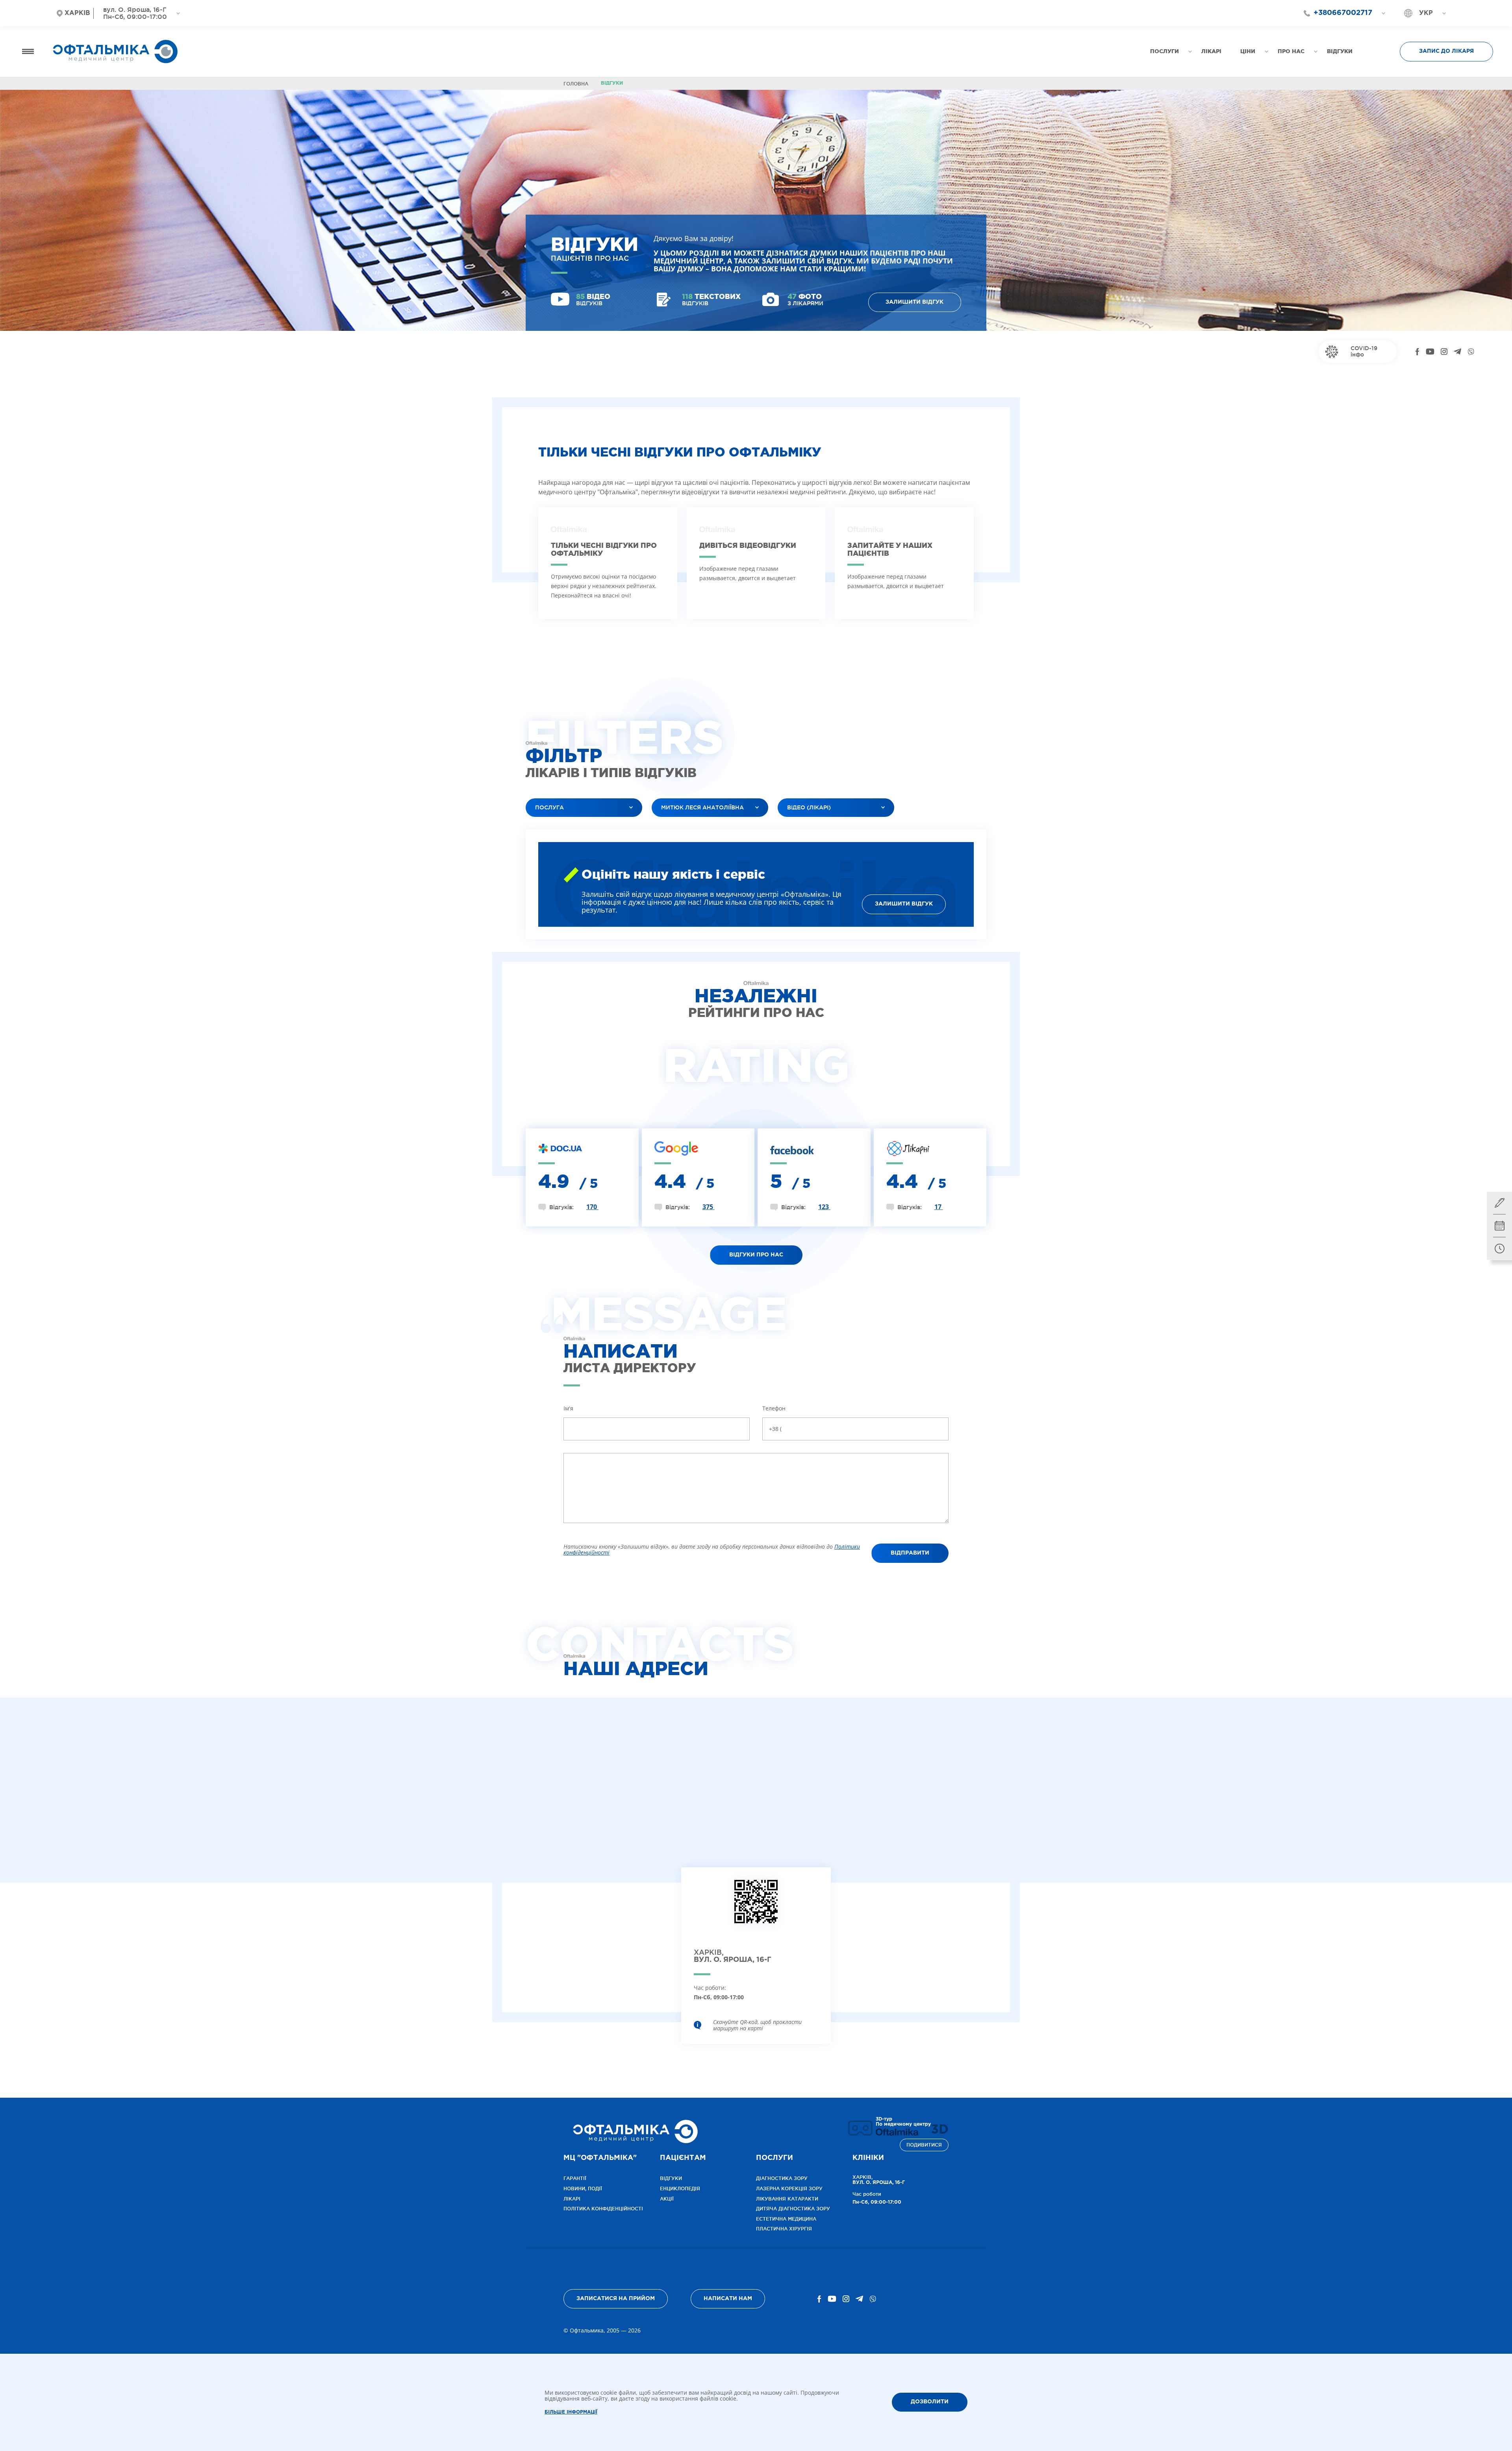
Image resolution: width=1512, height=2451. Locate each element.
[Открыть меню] (28, 51)
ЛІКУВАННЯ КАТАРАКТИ (787, 2199)
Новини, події (583, 2188)
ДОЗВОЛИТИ (930, 2402)
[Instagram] (1444, 352)
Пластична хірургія (784, 2229)
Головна (576, 84)
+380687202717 (1339, 27)
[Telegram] (1457, 352)
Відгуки (671, 2178)
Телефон (774, 1408)
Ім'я (568, 1408)
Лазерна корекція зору (789, 2188)
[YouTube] (1430, 352)
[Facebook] (1417, 352)
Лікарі (572, 2199)
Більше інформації (571, 2412)
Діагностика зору (782, 2178)
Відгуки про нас (756, 1255)
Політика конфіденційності (603, 2209)
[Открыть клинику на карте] (756, 1908)
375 (709, 1207)
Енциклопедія (680, 2188)
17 (939, 1207)
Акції (667, 2199)
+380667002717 (1343, 13)
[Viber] (1471, 352)
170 (592, 1207)
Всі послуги (549, 827)
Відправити (910, 1553)
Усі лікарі (672, 827)
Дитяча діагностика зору (793, 2209)
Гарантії (575, 2178)
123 (824, 1207)
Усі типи (796, 827)
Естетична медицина (786, 2219)
